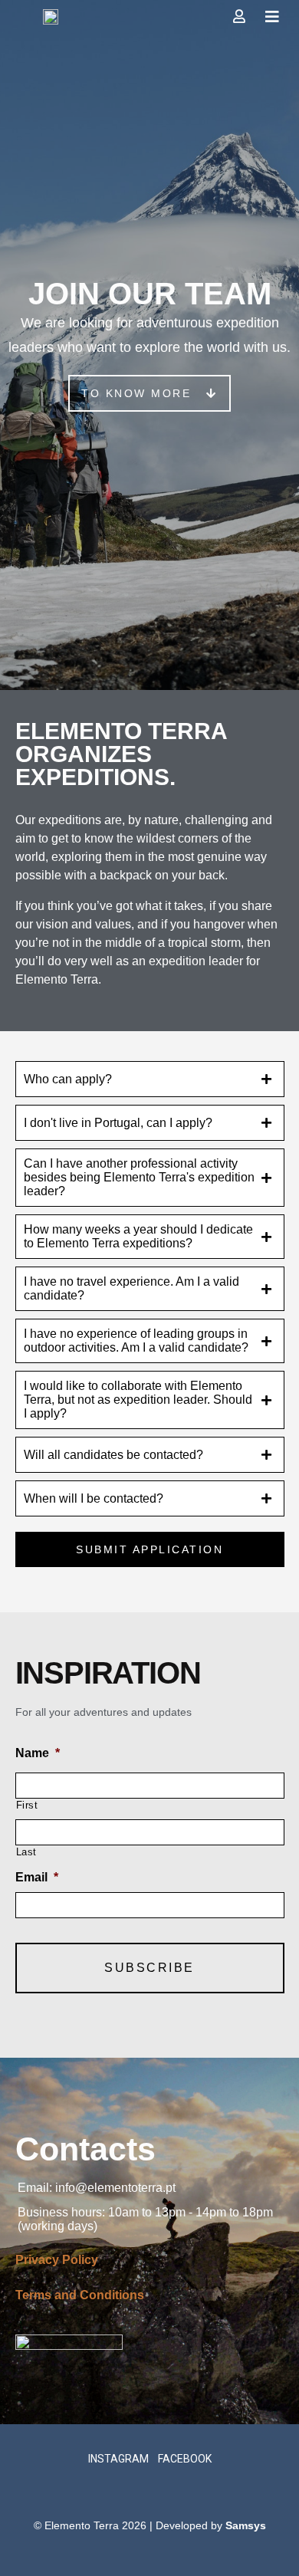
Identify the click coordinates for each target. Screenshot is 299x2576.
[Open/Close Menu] (273, 17)
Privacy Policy (57, 2260)
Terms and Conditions (80, 2295)
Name (38, 1753)
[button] (149, 393)
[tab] (150, 1079)
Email (37, 1877)
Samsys (246, 2525)
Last (27, 1852)
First (27, 1805)
